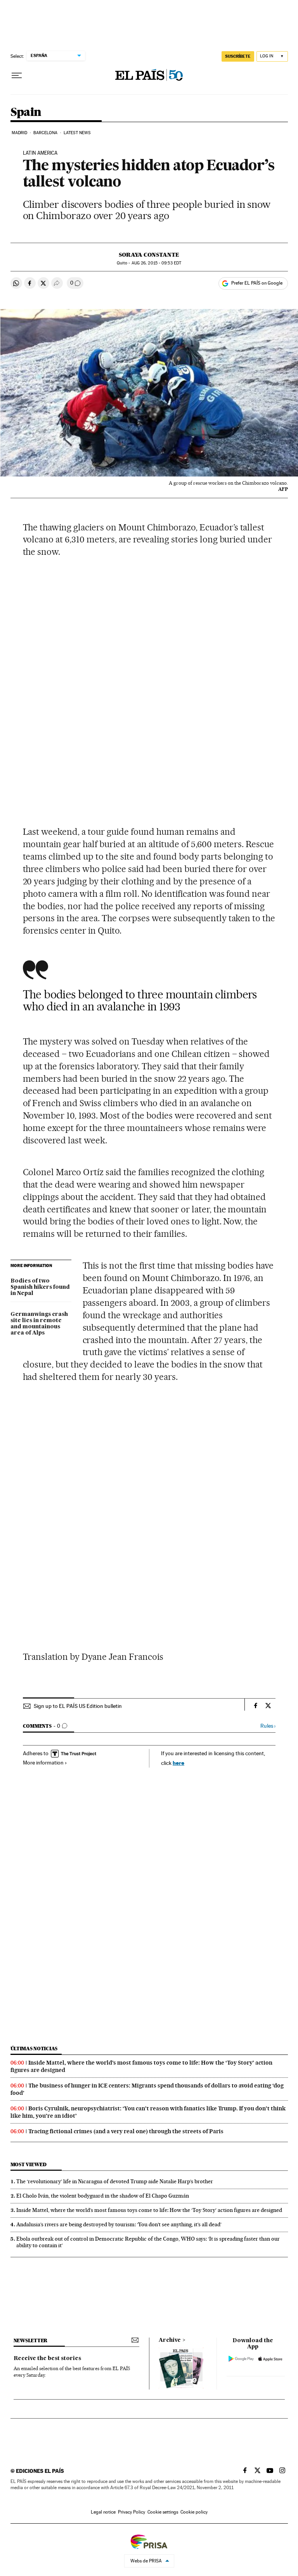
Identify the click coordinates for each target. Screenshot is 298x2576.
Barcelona (46, 133)
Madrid (20, 133)
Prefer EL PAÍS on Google (257, 283)
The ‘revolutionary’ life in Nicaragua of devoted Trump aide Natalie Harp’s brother (115, 2181)
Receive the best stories (47, 2358)
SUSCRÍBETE (238, 56)
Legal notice (103, 2512)
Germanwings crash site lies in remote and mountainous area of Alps (39, 1324)
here (178, 1763)
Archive (170, 2340)
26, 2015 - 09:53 (156, 263)
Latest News (77, 133)
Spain (26, 112)
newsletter (31, 2340)
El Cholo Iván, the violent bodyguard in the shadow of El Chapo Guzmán (103, 2196)
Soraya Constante (149, 255)
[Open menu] (17, 76)
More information (43, 1763)
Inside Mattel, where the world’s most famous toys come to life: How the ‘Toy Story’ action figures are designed (149, 2210)
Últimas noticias (34, 2049)
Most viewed (29, 2164)
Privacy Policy (132, 2512)
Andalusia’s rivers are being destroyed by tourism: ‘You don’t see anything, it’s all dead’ (119, 2224)
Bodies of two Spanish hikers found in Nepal (40, 1287)
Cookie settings (163, 2512)
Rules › (268, 1726)
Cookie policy (194, 2512)
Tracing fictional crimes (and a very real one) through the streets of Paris (126, 2131)
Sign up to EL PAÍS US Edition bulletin (78, 1706)
